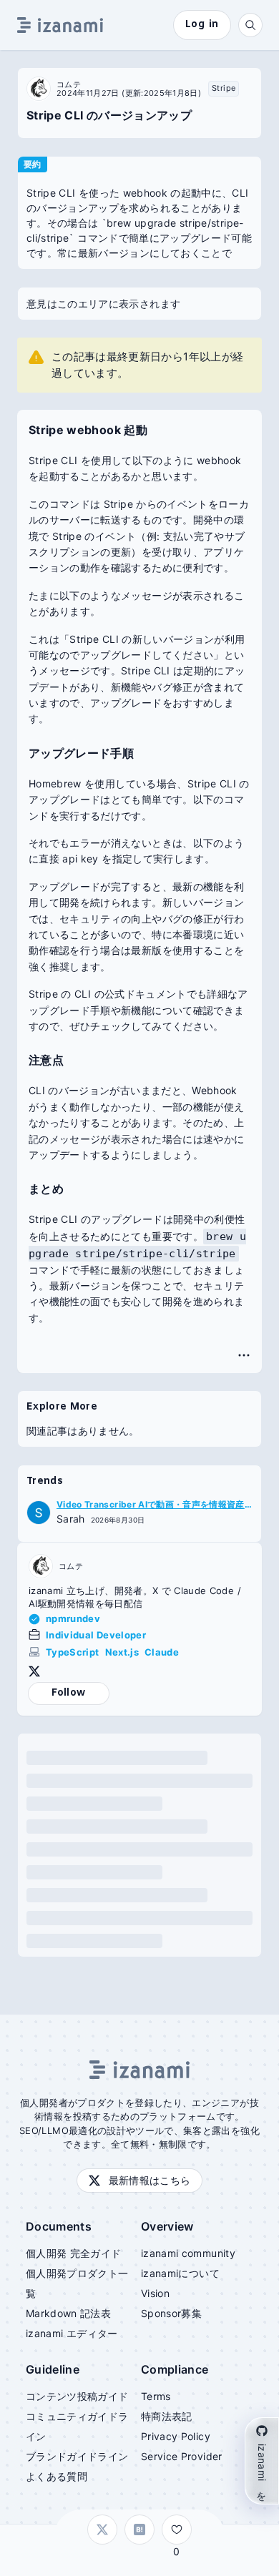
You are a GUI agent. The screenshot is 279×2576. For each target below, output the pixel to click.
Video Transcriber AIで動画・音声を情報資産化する (151, 1505)
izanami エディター (72, 2333)
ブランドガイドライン (77, 2456)
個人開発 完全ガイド (74, 2253)
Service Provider (182, 2456)
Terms (156, 2396)
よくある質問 (57, 2476)
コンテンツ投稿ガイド (77, 2396)
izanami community (188, 2253)
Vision (155, 2293)
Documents (59, 2226)
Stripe (224, 88)
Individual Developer (96, 1635)
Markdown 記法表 (68, 2313)
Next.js (122, 1652)
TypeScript (73, 1652)
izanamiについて (180, 2273)
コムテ (69, 84)
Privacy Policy (176, 2436)
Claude (162, 1652)
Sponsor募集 (171, 2313)
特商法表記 (167, 2416)
